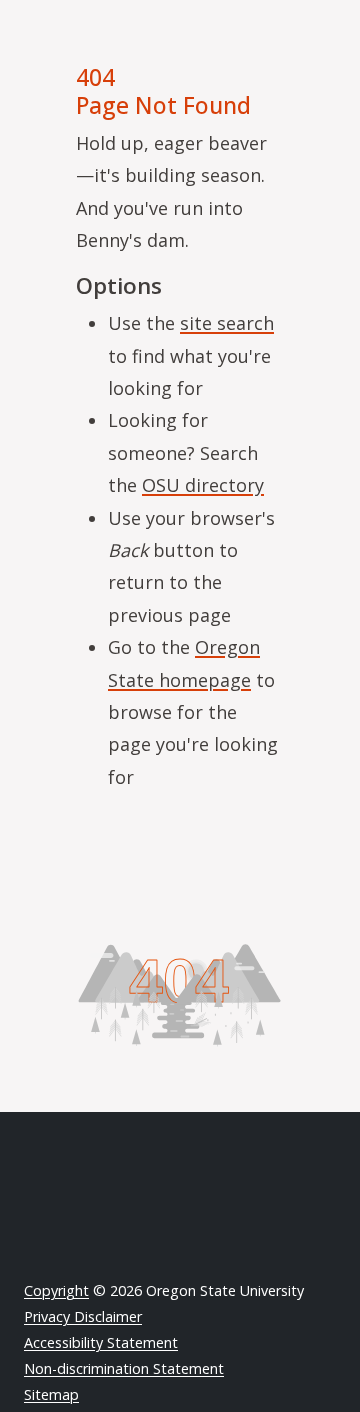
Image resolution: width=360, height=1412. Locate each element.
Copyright (56, 1290)
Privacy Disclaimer (83, 1316)
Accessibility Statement (101, 1342)
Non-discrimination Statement (124, 1368)
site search (227, 323)
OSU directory (203, 485)
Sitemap (51, 1394)
